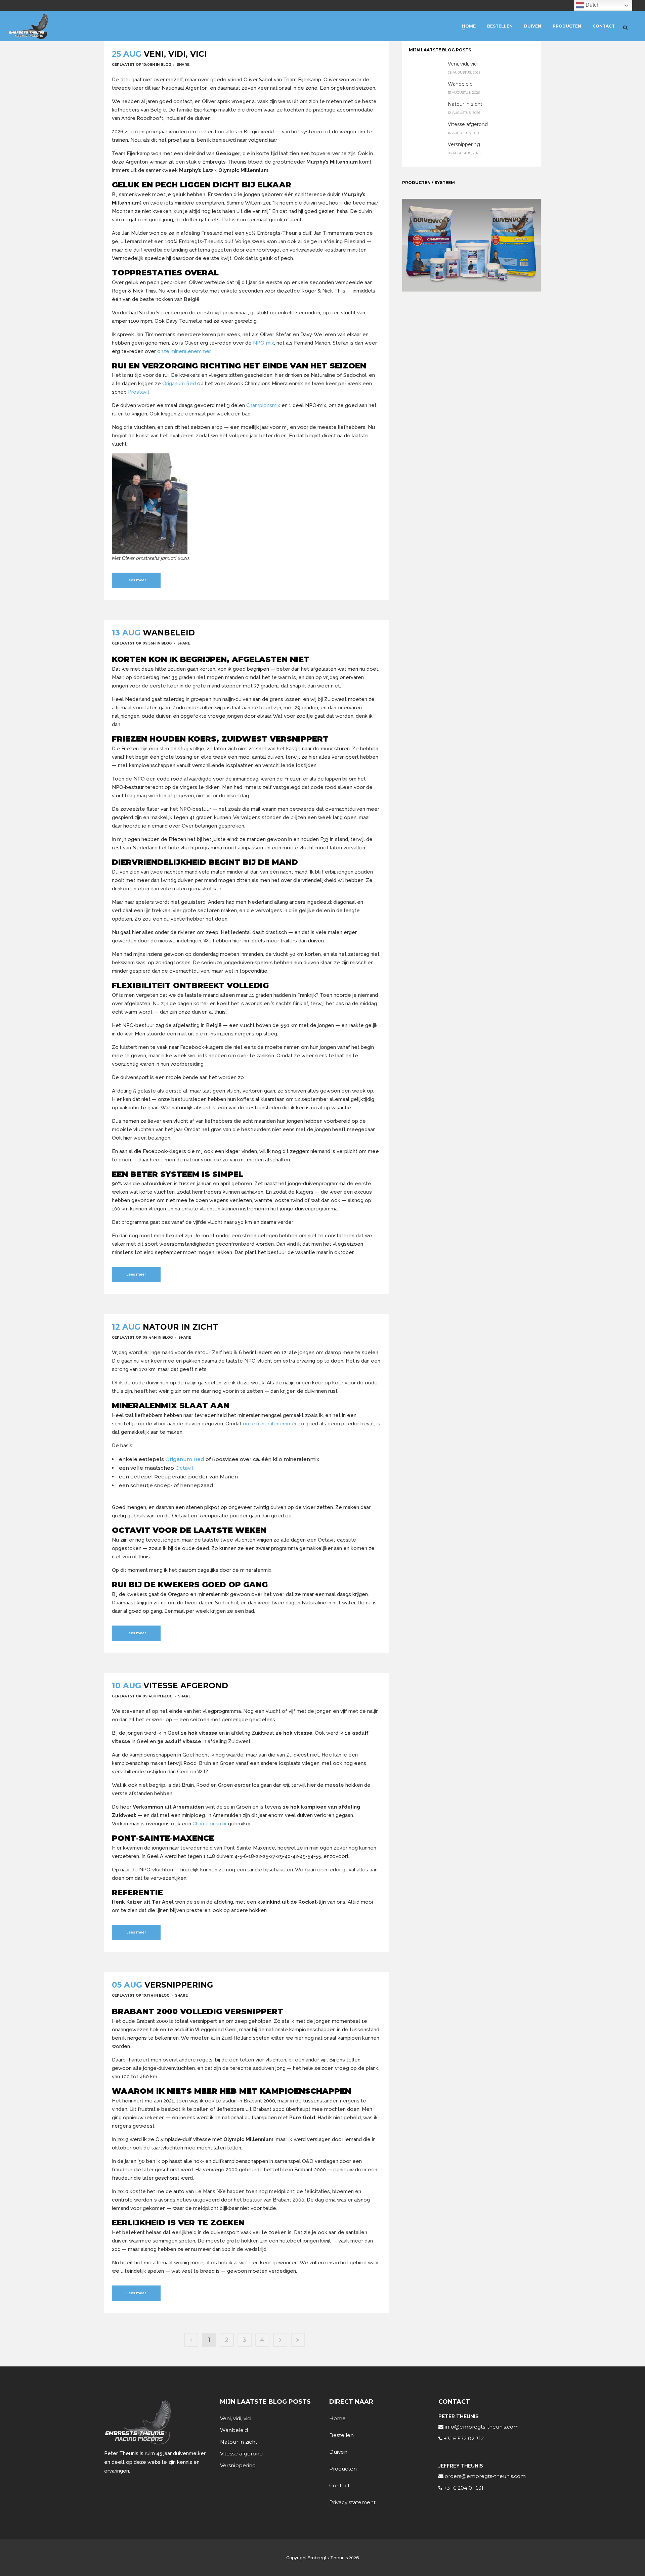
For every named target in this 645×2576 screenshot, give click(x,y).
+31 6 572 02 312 (463, 2438)
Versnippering (179, 1985)
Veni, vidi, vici (175, 54)
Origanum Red (179, 384)
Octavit (184, 1468)
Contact (339, 2485)
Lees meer (136, 580)
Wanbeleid (169, 633)
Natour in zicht (180, 1327)
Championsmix (263, 405)
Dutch (592, 5)
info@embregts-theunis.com (481, 2427)
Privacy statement (352, 2502)
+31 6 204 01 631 (463, 2488)
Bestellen (341, 2435)
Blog (166, 65)
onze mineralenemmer (184, 351)
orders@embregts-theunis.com (485, 2476)
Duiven (338, 2452)
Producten (343, 2469)
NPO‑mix (264, 343)
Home (337, 2418)
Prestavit (139, 392)
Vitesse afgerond (186, 1686)
